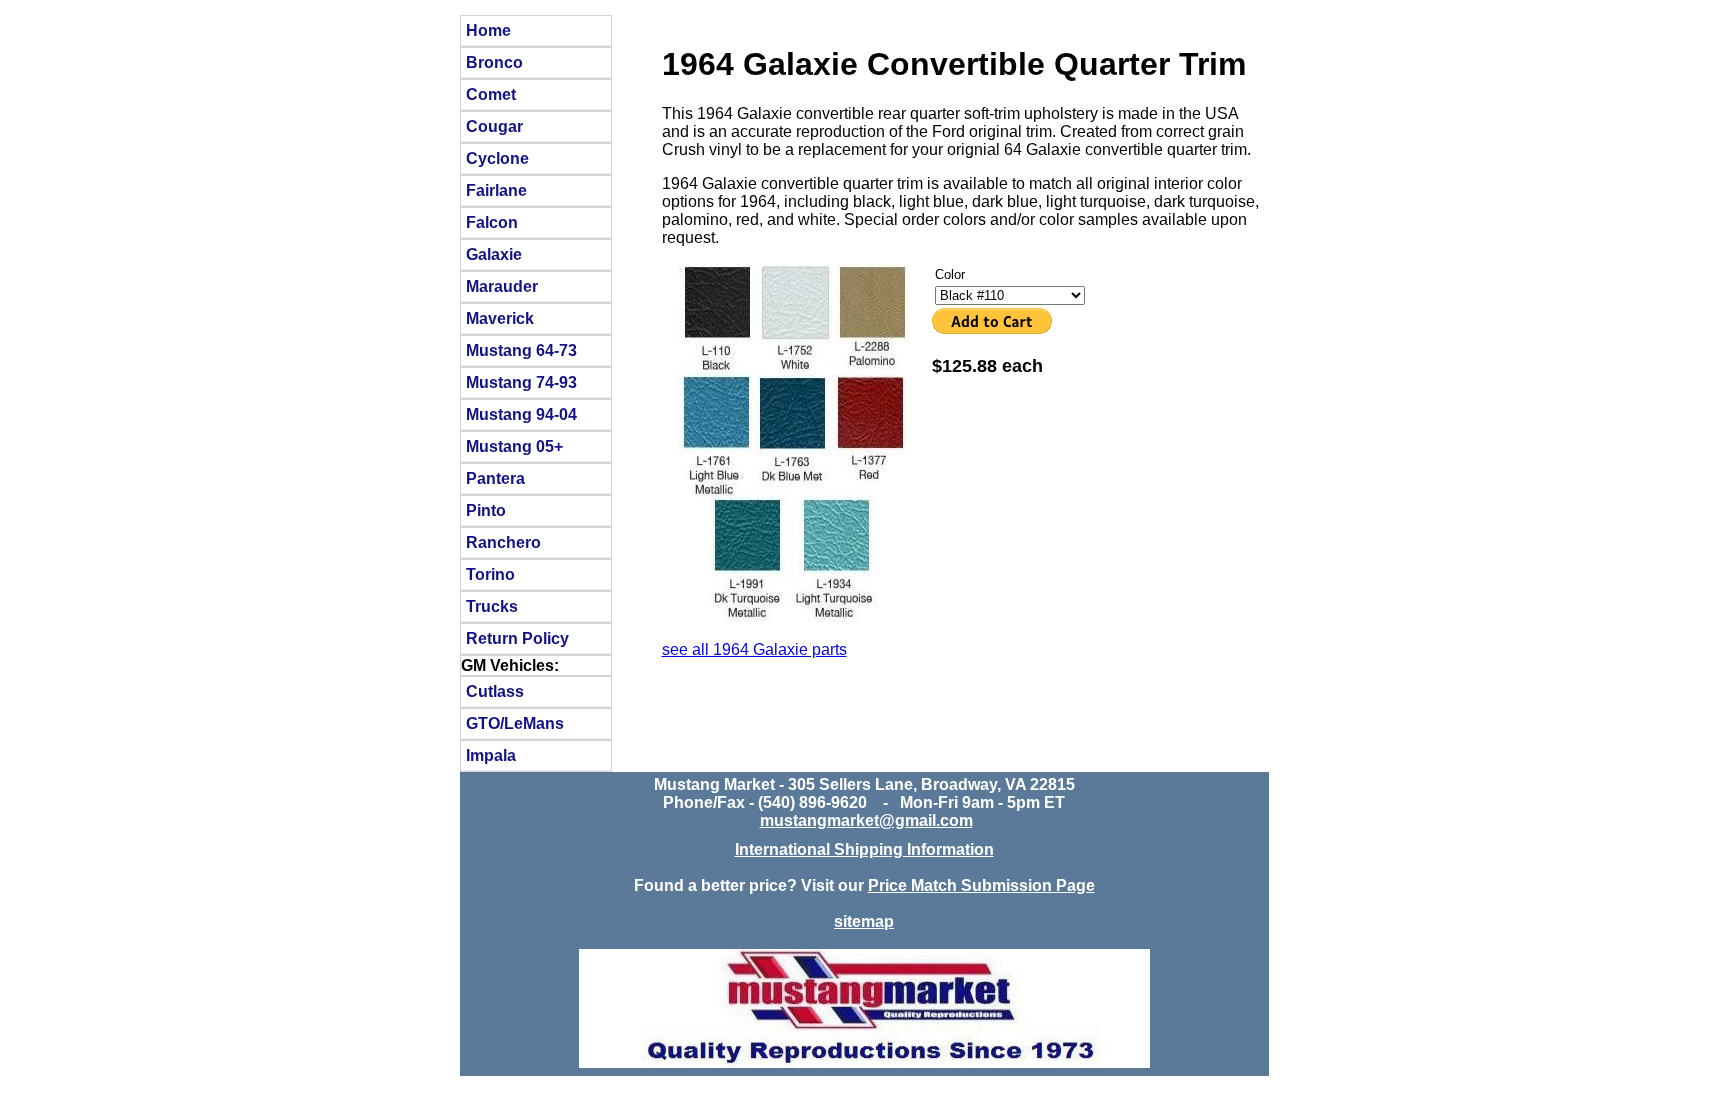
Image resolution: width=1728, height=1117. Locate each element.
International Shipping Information (864, 849)
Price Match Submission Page (981, 885)
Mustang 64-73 (521, 350)
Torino (490, 574)
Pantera (495, 478)
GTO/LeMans (515, 723)
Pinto (486, 510)
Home (488, 30)
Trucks (492, 606)
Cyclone (497, 158)
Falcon (492, 222)
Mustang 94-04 (521, 414)
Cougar (494, 126)
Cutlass (495, 691)
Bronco (494, 62)
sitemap (864, 921)
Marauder (502, 286)
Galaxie (494, 254)
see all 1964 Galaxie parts (754, 649)
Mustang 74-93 (521, 382)
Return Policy (517, 638)
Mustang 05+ (514, 446)
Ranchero (503, 542)
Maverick (500, 318)
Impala (491, 755)
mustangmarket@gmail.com (866, 820)
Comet (491, 94)
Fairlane (496, 190)
